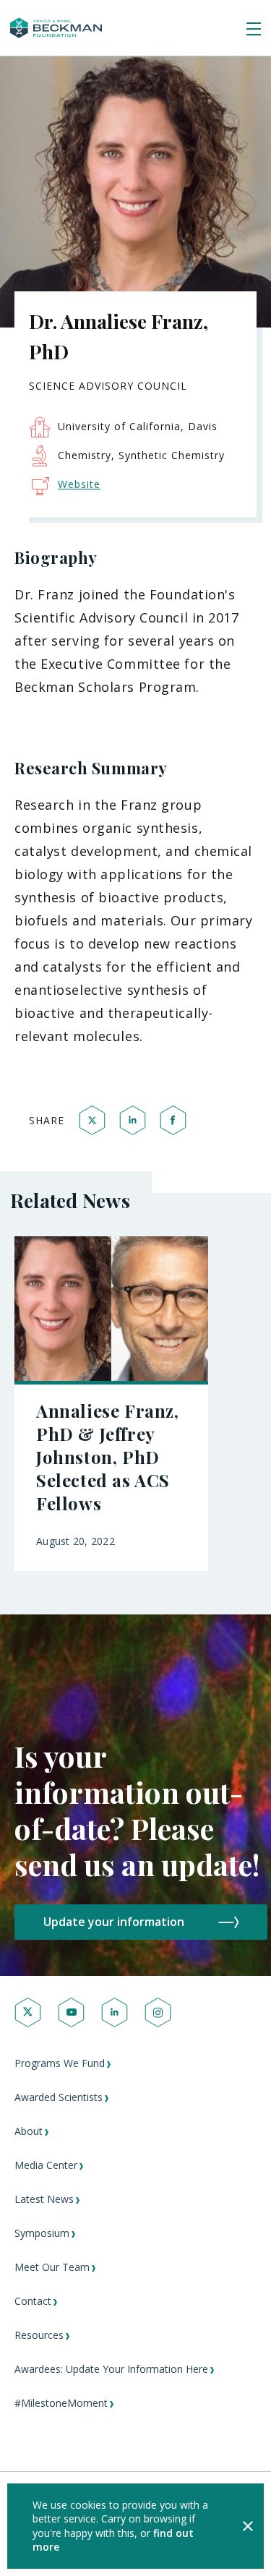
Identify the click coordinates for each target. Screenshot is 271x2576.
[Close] (248, 2526)
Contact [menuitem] (33, 2301)
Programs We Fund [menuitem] (60, 2063)
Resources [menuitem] (39, 2335)
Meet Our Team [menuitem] (52, 2267)
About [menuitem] (29, 2131)
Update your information (114, 1922)
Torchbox (75, 2544)
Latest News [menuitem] (44, 2199)
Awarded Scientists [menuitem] (59, 2097)
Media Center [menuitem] (46, 2165)
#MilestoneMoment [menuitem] (61, 2403)
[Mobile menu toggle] (254, 30)
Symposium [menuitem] (42, 2233)
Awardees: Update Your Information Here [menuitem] (111, 2369)
